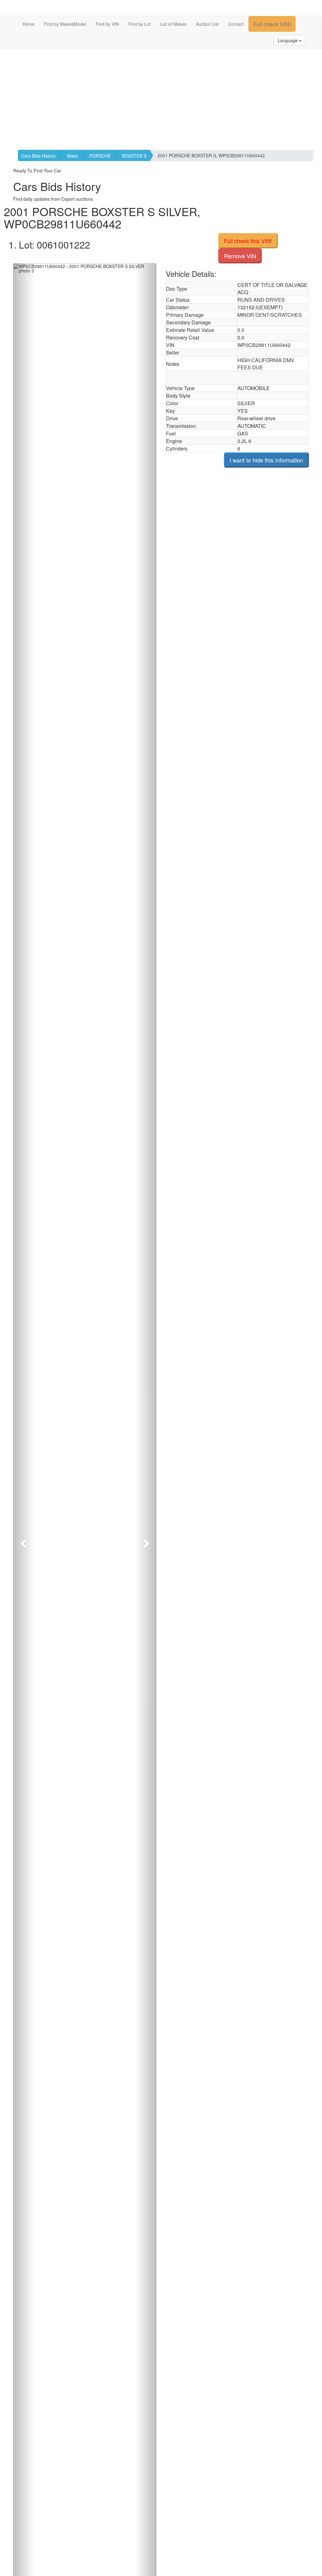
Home (29, 24)
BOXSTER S (134, 156)
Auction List (207, 24)
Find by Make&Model (65, 24)
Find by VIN (107, 24)
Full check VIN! (272, 24)
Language (288, 40)
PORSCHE (100, 156)
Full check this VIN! (248, 241)
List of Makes (173, 24)
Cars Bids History (39, 156)
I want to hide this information (266, 460)
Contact (236, 24)
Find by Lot (139, 24)
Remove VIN (240, 256)
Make (72, 156)
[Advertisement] (161, 99)
